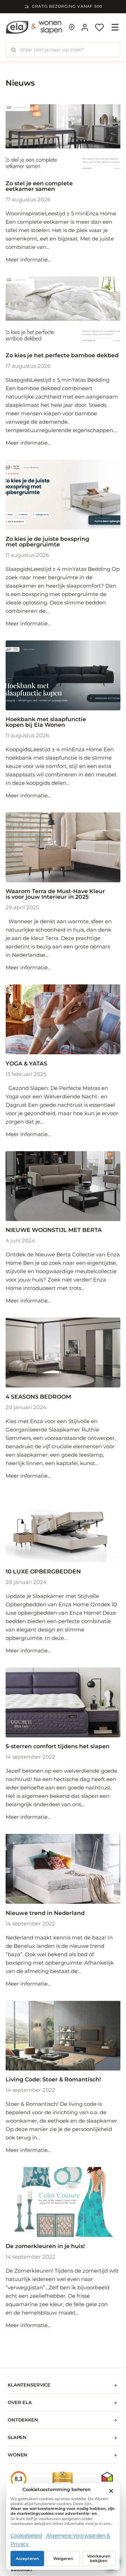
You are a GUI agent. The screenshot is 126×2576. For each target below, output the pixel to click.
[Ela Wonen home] (34, 27)
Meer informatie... (28, 260)
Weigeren (63, 2559)
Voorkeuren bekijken (99, 2559)
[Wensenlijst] (99, 27)
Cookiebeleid (26, 2535)
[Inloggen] (85, 27)
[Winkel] (72, 27)
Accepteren (27, 2559)
